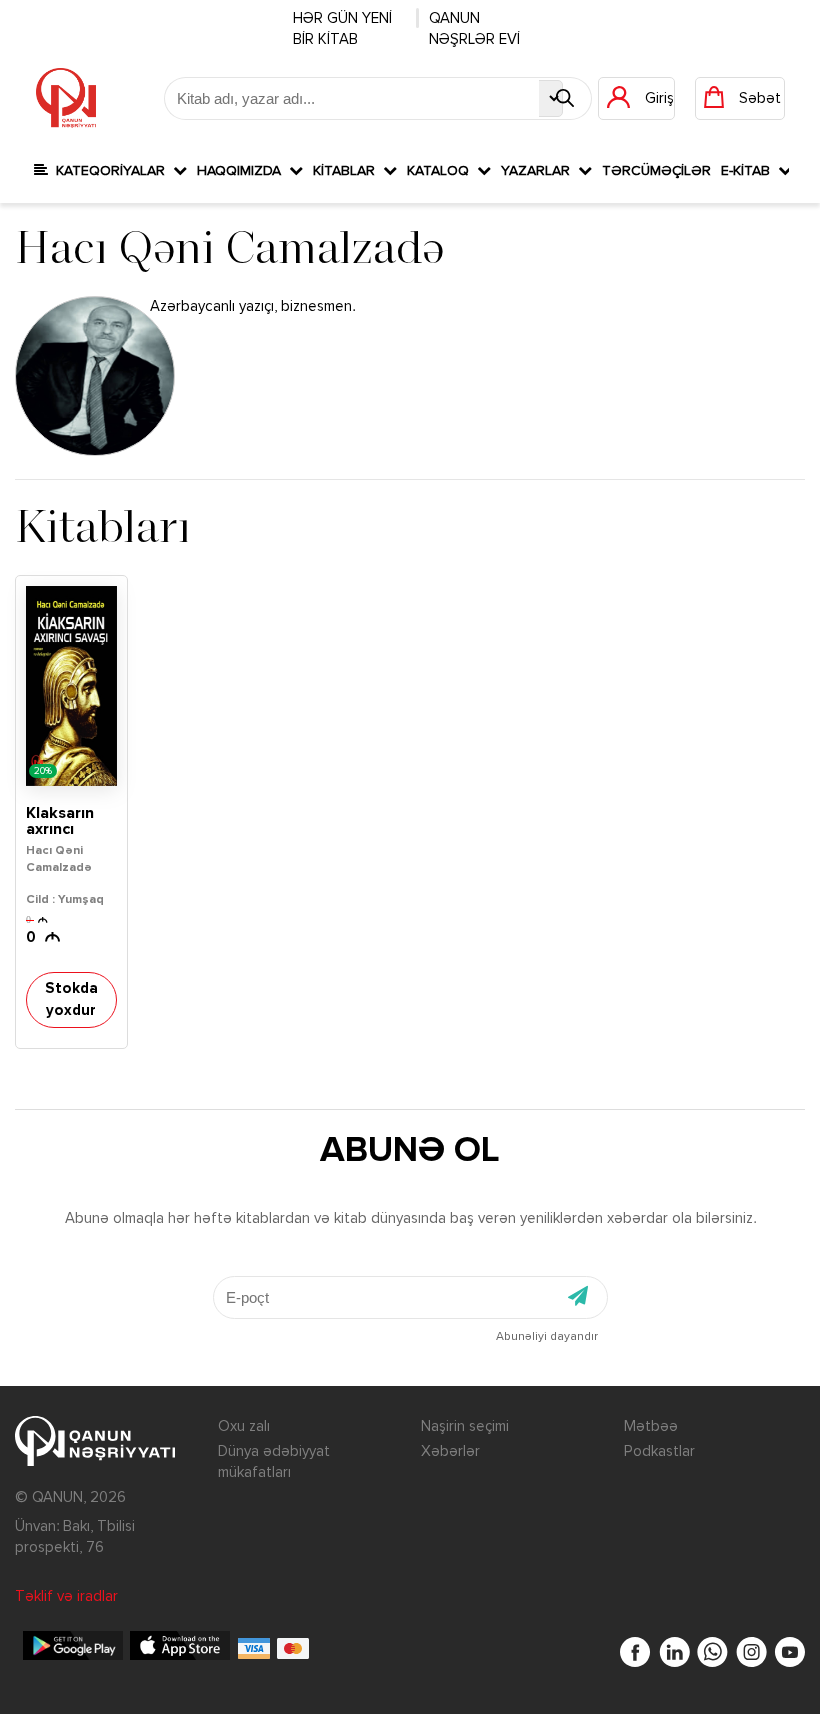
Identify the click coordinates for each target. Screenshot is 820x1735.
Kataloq (442, 171)
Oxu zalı (244, 1426)
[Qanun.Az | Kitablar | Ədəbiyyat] (66, 98)
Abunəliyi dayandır (547, 1337)
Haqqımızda (243, 171)
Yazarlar (539, 171)
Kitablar (348, 171)
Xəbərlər (450, 1451)
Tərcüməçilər (656, 171)
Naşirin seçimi (465, 1426)
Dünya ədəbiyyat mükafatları (274, 1462)
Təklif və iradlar (66, 1596)
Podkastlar (659, 1451)
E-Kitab (749, 171)
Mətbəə (651, 1426)
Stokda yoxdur (71, 999)
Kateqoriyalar (110, 171)
